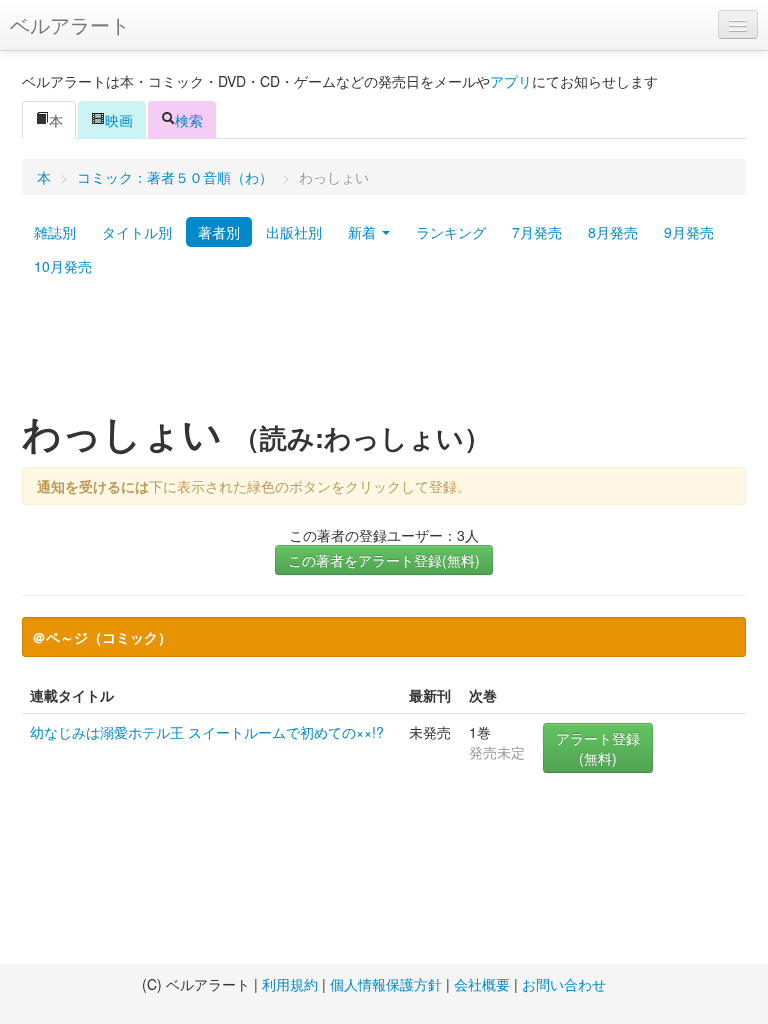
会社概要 (482, 984)
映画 (119, 120)
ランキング (451, 232)
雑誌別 (55, 232)
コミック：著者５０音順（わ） (175, 177)
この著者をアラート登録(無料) (384, 560)
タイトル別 (137, 232)
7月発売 (537, 232)
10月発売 (63, 266)
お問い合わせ (564, 984)
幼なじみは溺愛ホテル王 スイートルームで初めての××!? (207, 732)
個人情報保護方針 (386, 984)
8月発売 (613, 232)
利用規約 (290, 984)
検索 (189, 120)
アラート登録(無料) (598, 748)
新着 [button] (364, 232)
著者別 (219, 232)
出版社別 (294, 232)
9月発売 (689, 232)
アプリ (511, 81)
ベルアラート (70, 24)
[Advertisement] (384, 353)
